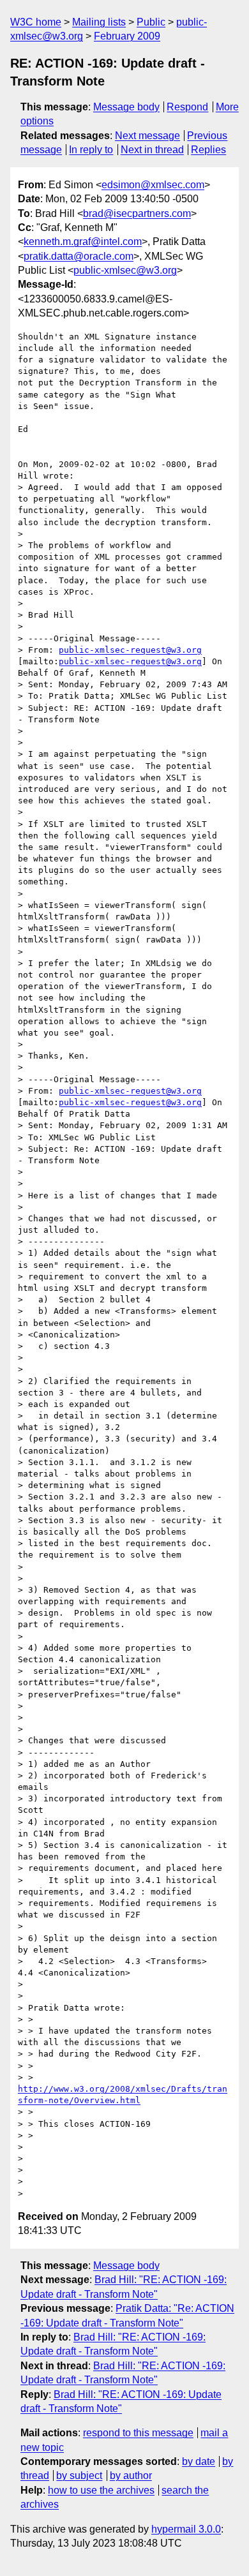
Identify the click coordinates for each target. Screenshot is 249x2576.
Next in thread (152, 150)
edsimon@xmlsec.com (153, 185)
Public (151, 22)
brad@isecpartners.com (137, 213)
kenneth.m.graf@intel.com (83, 242)
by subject (79, 2475)
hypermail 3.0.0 (186, 2529)
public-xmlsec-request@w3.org (130, 650)
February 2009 (127, 36)
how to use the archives (101, 2490)
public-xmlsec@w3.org (125, 270)
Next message (147, 136)
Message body (126, 107)
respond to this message (138, 2433)
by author (131, 2475)
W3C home (36, 22)
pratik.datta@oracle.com (79, 256)
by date (199, 2461)
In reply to (91, 150)
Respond (187, 107)
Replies (208, 150)
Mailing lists (99, 22)
